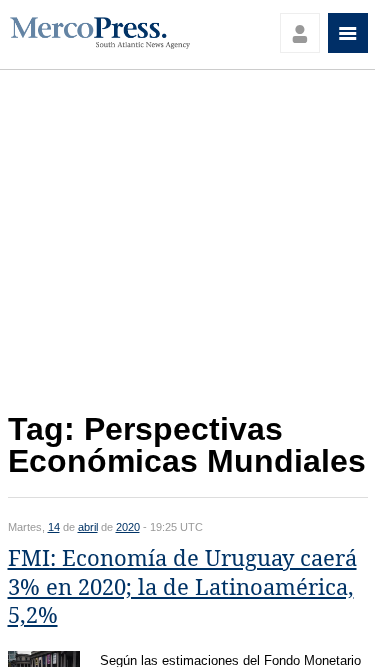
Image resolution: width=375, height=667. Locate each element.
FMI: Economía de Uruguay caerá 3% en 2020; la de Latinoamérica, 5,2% (182, 587)
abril (88, 527)
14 (54, 527)
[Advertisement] (188, 246)
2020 (128, 527)
